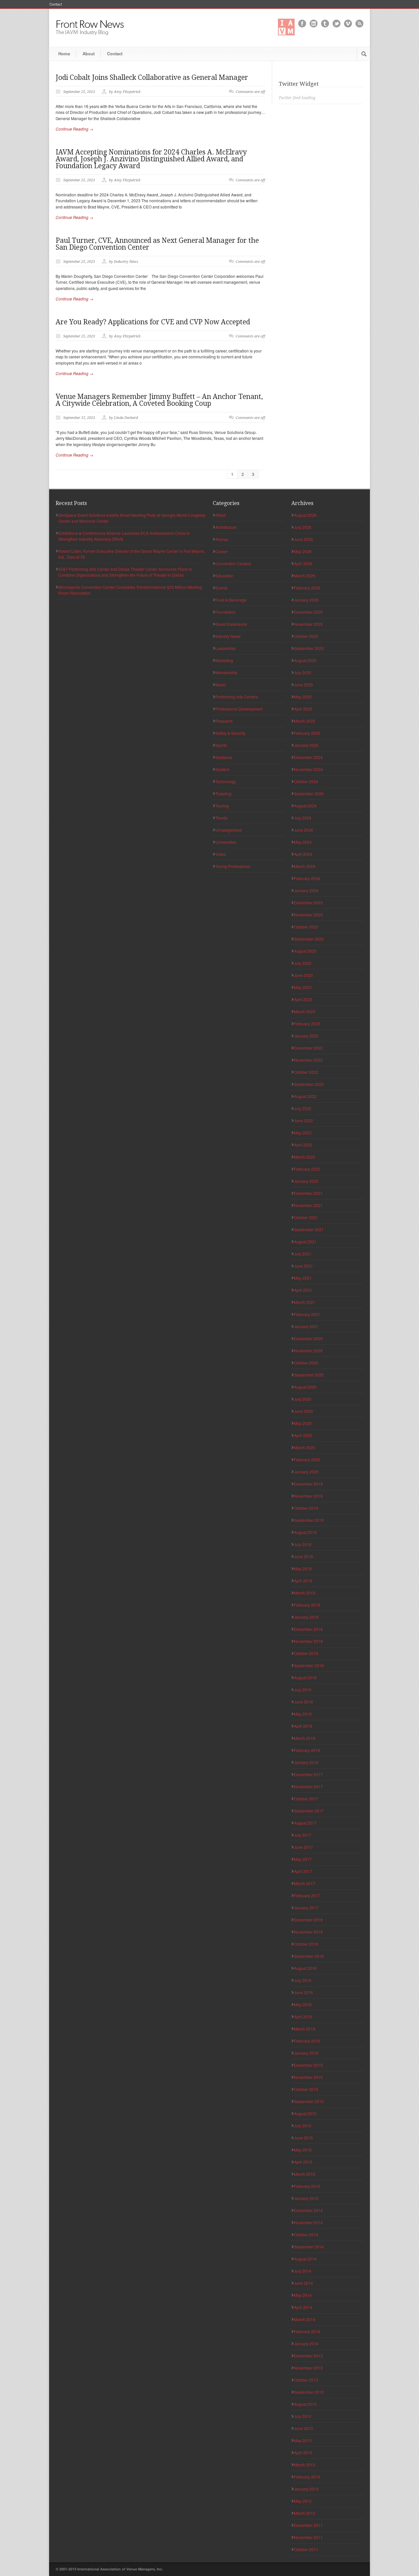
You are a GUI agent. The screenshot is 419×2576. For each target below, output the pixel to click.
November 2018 (308, 1641)
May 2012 (303, 2501)
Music (221, 685)
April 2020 (303, 1435)
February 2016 (307, 2041)
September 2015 (309, 2101)
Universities (226, 842)
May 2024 (303, 842)
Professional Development (239, 709)
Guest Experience (231, 624)
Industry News (228, 636)
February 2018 (307, 1750)
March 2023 (305, 1011)
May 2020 (303, 1423)
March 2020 (305, 1447)
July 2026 (303, 527)
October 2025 (306, 636)
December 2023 (308, 902)
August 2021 (305, 1242)
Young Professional (233, 866)
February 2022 (307, 1169)
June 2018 (303, 1702)
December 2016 (308, 1920)
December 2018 (308, 1629)
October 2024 (306, 781)
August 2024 (305, 806)
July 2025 (303, 672)
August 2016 (305, 1968)
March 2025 (305, 721)
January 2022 (306, 1181)
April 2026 (303, 563)
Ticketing (223, 793)
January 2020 (306, 1472)
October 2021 (306, 1217)
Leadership (226, 648)
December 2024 (308, 757)
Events (221, 588)
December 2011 (308, 2525)
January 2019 (306, 1617)
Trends (221, 818)
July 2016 (303, 1980)
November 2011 (308, 2537)
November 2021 (308, 1205)
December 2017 (308, 1774)
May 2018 (303, 1714)
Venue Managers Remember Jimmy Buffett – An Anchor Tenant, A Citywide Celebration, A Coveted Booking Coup (159, 400)
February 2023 (307, 1024)
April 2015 (303, 2162)
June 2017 (303, 1847)
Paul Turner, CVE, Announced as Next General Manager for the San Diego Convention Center (157, 244)
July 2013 (303, 2416)
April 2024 (303, 854)
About (89, 54)
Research (224, 721)
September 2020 (309, 1375)
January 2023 (306, 1036)
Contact (56, 4)
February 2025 (307, 733)
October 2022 (306, 1072)
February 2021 (307, 1314)
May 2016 (303, 2004)
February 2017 (307, 1895)
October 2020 (306, 1363)
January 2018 (306, 1762)
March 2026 (305, 576)
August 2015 (305, 2113)
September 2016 (309, 1956)
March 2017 (305, 1883)
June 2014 (303, 2283)
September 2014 (309, 2247)
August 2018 (305, 1677)
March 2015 (305, 2174)
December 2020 (308, 1338)
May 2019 (303, 1568)
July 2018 (303, 1690)
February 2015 (307, 2186)
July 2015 (303, 2126)
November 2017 (308, 1786)
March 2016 (305, 2029)
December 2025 (308, 612)
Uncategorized (228, 830)
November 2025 (308, 624)
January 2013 (306, 2489)
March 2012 (305, 2513)
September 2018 (309, 1665)
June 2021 (303, 1266)
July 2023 (303, 963)
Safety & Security (230, 733)
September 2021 (309, 1229)
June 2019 (303, 1556)
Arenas (222, 539)
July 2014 (303, 2271)
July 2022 (303, 1108)
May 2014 (303, 2295)
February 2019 (307, 1605)
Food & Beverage (231, 600)
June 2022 (303, 1120)
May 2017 (303, 1859)
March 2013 (305, 2465)
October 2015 (306, 2089)
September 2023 (309, 939)
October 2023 (306, 927)
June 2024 (303, 830)
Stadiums (224, 757)
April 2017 (303, 1871)
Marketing (224, 660)
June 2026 (303, 539)
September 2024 (309, 793)
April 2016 (303, 2017)
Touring (222, 806)
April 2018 (303, 1726)
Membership (227, 672)
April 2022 (303, 1145)
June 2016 (303, 1992)
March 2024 (305, 866)
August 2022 (305, 1096)
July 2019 (303, 1544)
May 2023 (303, 987)
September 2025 (309, 648)
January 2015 (306, 2198)
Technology (226, 781)
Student (222, 769)
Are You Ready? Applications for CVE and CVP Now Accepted (153, 322)
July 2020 (303, 1399)
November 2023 (308, 915)
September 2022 (309, 1084)
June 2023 (303, 975)
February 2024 (307, 878)
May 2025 (303, 697)
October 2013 (306, 2380)
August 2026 (305, 515)
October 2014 (306, 2234)
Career (222, 551)
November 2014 (308, 2222)
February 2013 (307, 2477)
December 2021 (308, 1193)
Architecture (226, 527)
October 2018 (306, 1653)
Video (221, 854)
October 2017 (306, 1799)
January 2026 (306, 600)
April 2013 (303, 2452)
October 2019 (306, 1508)
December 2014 (308, 2210)
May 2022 (303, 1133)
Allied (220, 515)
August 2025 (305, 660)
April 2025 (303, 709)
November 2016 (308, 1932)
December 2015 (308, 2065)
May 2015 (303, 2150)
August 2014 (305, 2259)
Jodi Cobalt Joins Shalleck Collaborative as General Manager (152, 77)
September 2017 (309, 1811)
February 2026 (307, 588)
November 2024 (308, 769)
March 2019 (305, 1593)
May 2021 (303, 1278)
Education (224, 576)
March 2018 (305, 1738)
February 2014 (307, 2331)
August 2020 (305, 1387)
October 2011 (306, 2549)
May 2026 (303, 551)
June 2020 (303, 1411)
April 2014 (303, 2307)
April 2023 (303, 999)
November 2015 (308, 2077)
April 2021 (303, 1290)
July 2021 (303, 1254)
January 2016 (306, 2053)
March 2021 (305, 1302)
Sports (221, 745)
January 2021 (306, 1326)
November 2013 (308, 2368)
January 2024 (306, 890)
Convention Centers (233, 563)
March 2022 (305, 1157)
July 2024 (303, 818)
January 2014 (306, 2343)
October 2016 (306, 1944)
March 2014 (305, 2319)
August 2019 (305, 1532)
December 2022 (308, 1048)
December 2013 (308, 2356)
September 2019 (309, 1520)
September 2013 (309, 2392)
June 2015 (303, 2138)
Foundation (226, 612)
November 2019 (308, 1496)
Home (64, 54)
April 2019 (303, 1581)
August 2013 (305, 2404)
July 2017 (303, 1835)
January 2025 (306, 745)
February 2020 (307, 1459)
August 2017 (305, 1823)
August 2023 (305, 951)
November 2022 (308, 1060)
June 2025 (303, 685)
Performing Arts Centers (237, 697)
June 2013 (303, 2428)
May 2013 (303, 2440)
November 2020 (308, 1351)
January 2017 (306, 1908)
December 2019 (308, 1484)
